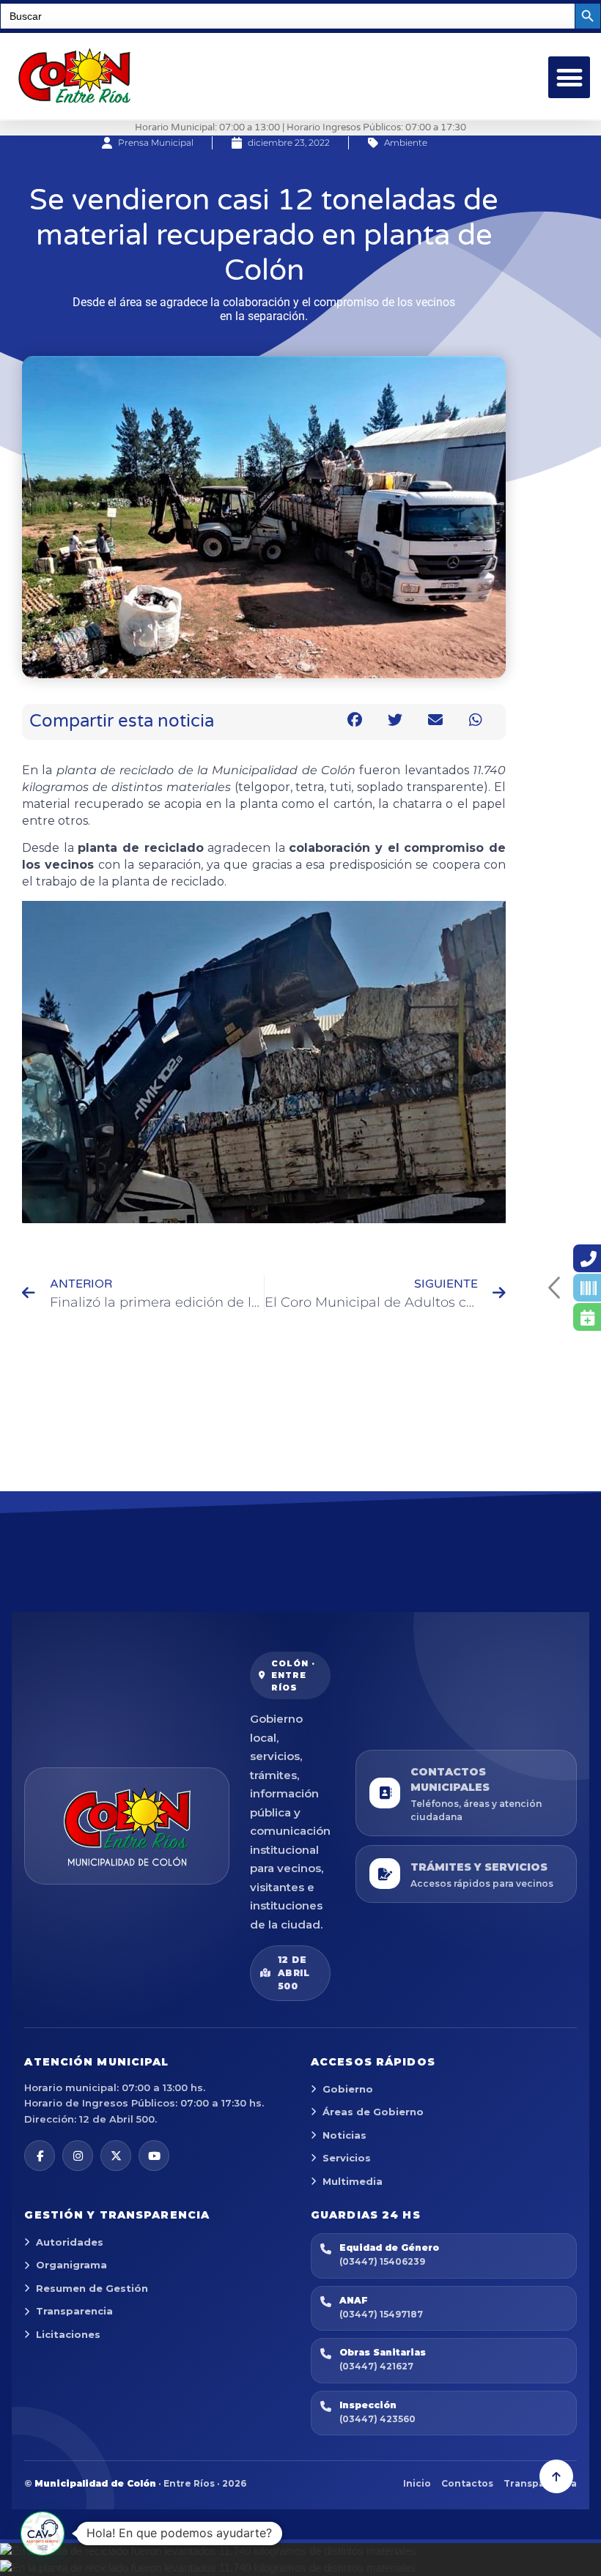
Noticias (344, 2135)
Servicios (347, 2158)
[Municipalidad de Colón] (127, 1826)
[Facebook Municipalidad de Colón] (40, 2156)
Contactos (467, 2483)
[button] (569, 77)
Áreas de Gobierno (373, 2112)
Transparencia (74, 2311)
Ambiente (406, 142)
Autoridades (70, 2242)
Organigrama (71, 2265)
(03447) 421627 (376, 2366)
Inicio (417, 2483)
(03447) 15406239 (382, 2261)
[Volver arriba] (556, 2476)
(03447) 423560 (377, 2419)
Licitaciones (68, 2334)
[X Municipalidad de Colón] (116, 2156)
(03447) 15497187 (381, 2314)
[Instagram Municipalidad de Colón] (78, 2156)
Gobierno (348, 2089)
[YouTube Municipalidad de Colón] (154, 2156)
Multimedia (353, 2181)
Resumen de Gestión (92, 2288)
